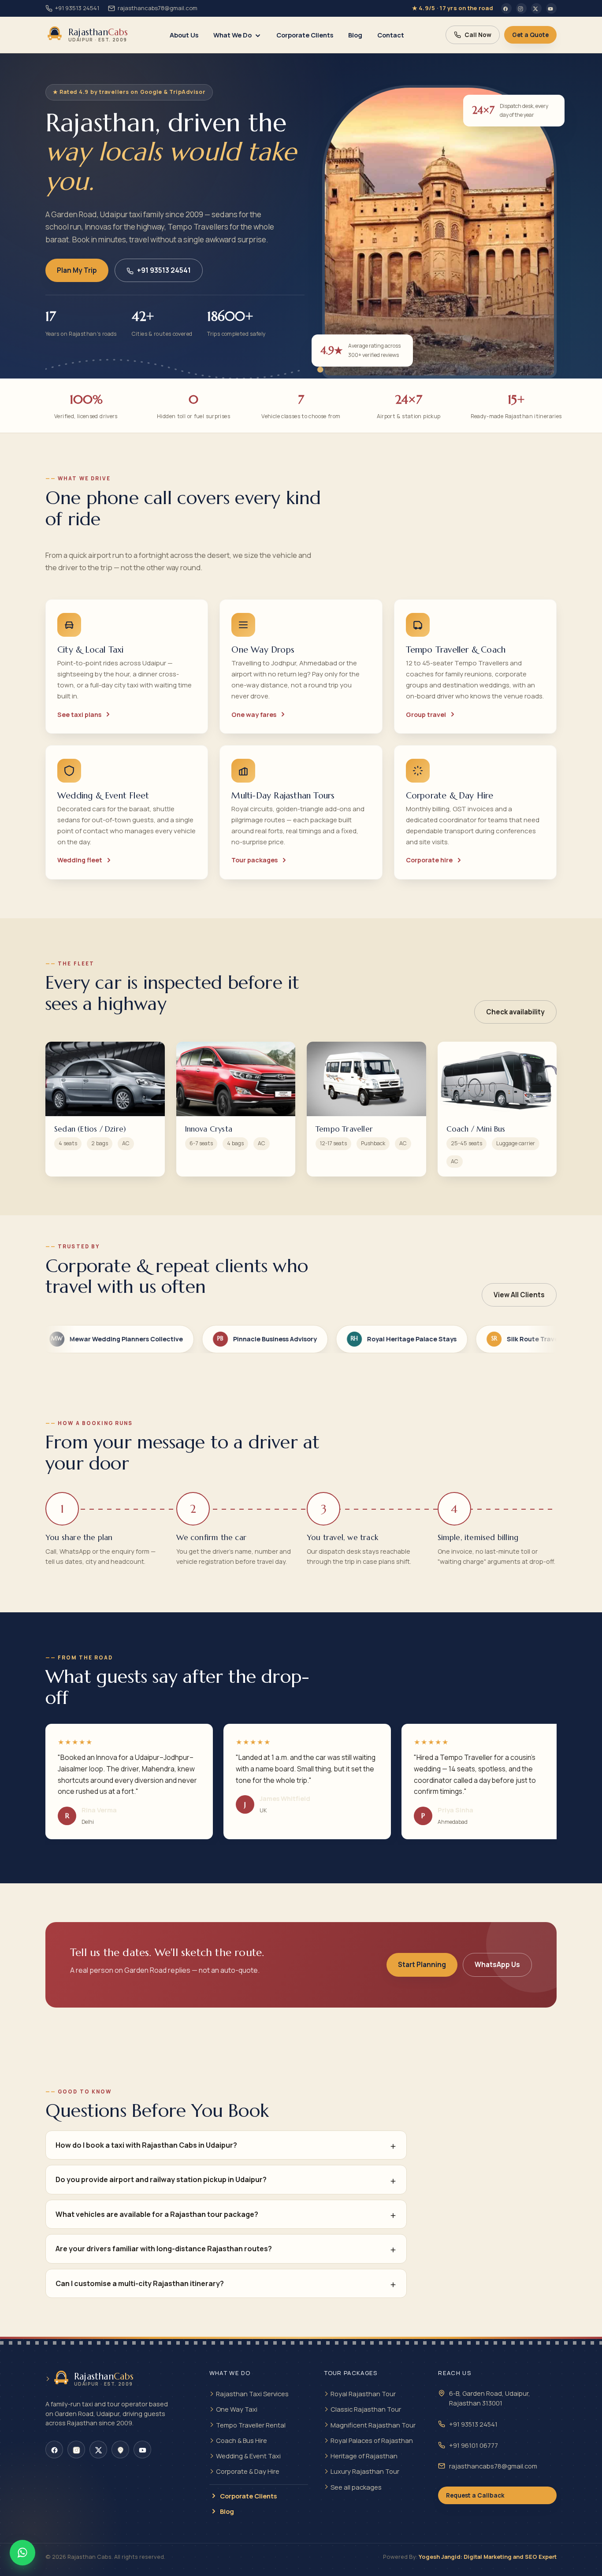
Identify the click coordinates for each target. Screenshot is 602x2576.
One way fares (254, 715)
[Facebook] (506, 8)
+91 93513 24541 (77, 8)
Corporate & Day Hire (248, 2471)
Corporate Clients (305, 35)
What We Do (232, 35)
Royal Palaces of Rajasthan (372, 2440)
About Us (184, 35)
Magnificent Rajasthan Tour (373, 2425)
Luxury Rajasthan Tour (365, 2471)
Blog (355, 35)
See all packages (356, 2487)
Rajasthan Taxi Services (252, 2394)
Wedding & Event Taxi (248, 2456)
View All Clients (519, 1295)
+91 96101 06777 (474, 2445)
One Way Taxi (237, 2409)
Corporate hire (429, 860)
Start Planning (422, 1965)
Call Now (478, 35)
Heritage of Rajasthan (364, 2456)
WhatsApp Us (497, 1965)
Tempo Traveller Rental (251, 2425)
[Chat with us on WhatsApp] (22, 2553)
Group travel (426, 715)
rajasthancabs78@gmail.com (158, 8)
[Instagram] (521, 8)
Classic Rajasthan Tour (366, 2409)
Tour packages (255, 860)
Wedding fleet (80, 860)
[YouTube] (551, 8)
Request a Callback (475, 2495)
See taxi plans (79, 715)
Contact (391, 35)
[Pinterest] (120, 2450)
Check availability (515, 1012)
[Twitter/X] (536, 8)
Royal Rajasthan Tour (363, 2394)
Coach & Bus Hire (242, 2440)
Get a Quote (530, 35)
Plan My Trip (77, 270)
